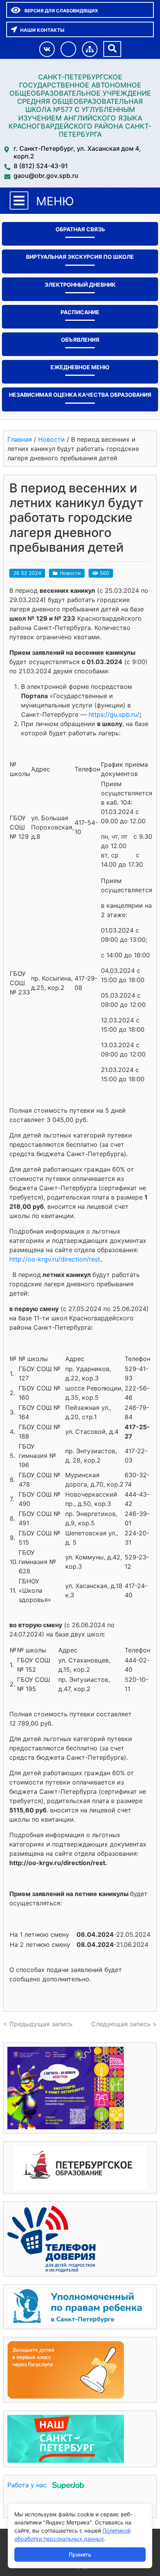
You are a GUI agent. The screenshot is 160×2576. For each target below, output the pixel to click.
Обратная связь (80, 229)
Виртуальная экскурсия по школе (80, 257)
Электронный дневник (80, 285)
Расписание (80, 312)
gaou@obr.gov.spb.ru (46, 176)
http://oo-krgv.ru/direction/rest (55, 1259)
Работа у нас (27, 2485)
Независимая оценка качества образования (80, 395)
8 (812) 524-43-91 (41, 166)
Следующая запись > (124, 2024)
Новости (70, 573)
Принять (80, 2554)
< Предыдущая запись (38, 2024)
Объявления (80, 340)
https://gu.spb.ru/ (114, 714)
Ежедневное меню (80, 367)
